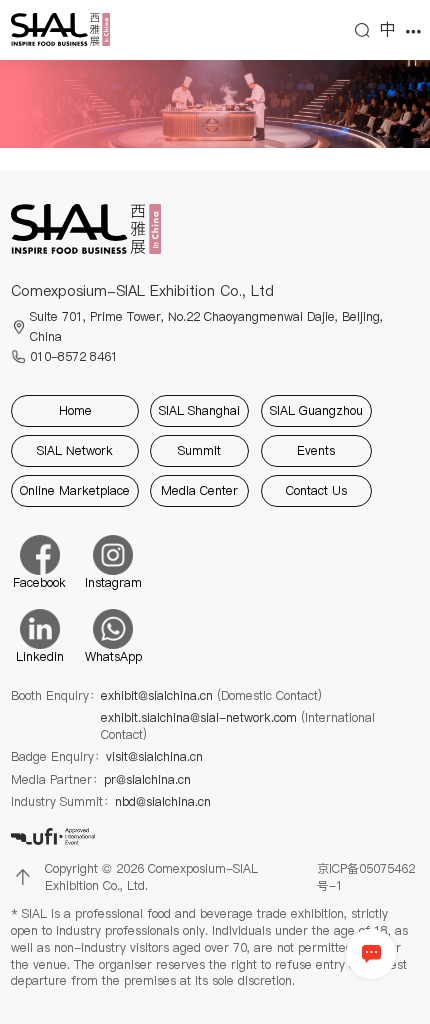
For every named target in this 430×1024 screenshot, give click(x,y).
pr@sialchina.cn (147, 780)
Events (316, 450)
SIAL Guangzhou (316, 410)
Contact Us (316, 490)
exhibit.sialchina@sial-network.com (238, 726)
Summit (199, 450)
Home (75, 410)
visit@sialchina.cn (154, 757)
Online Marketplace (75, 490)
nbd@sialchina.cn (163, 802)
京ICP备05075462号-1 (366, 877)
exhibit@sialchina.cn (211, 696)
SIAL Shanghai (199, 410)
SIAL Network (75, 450)
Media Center (199, 490)
